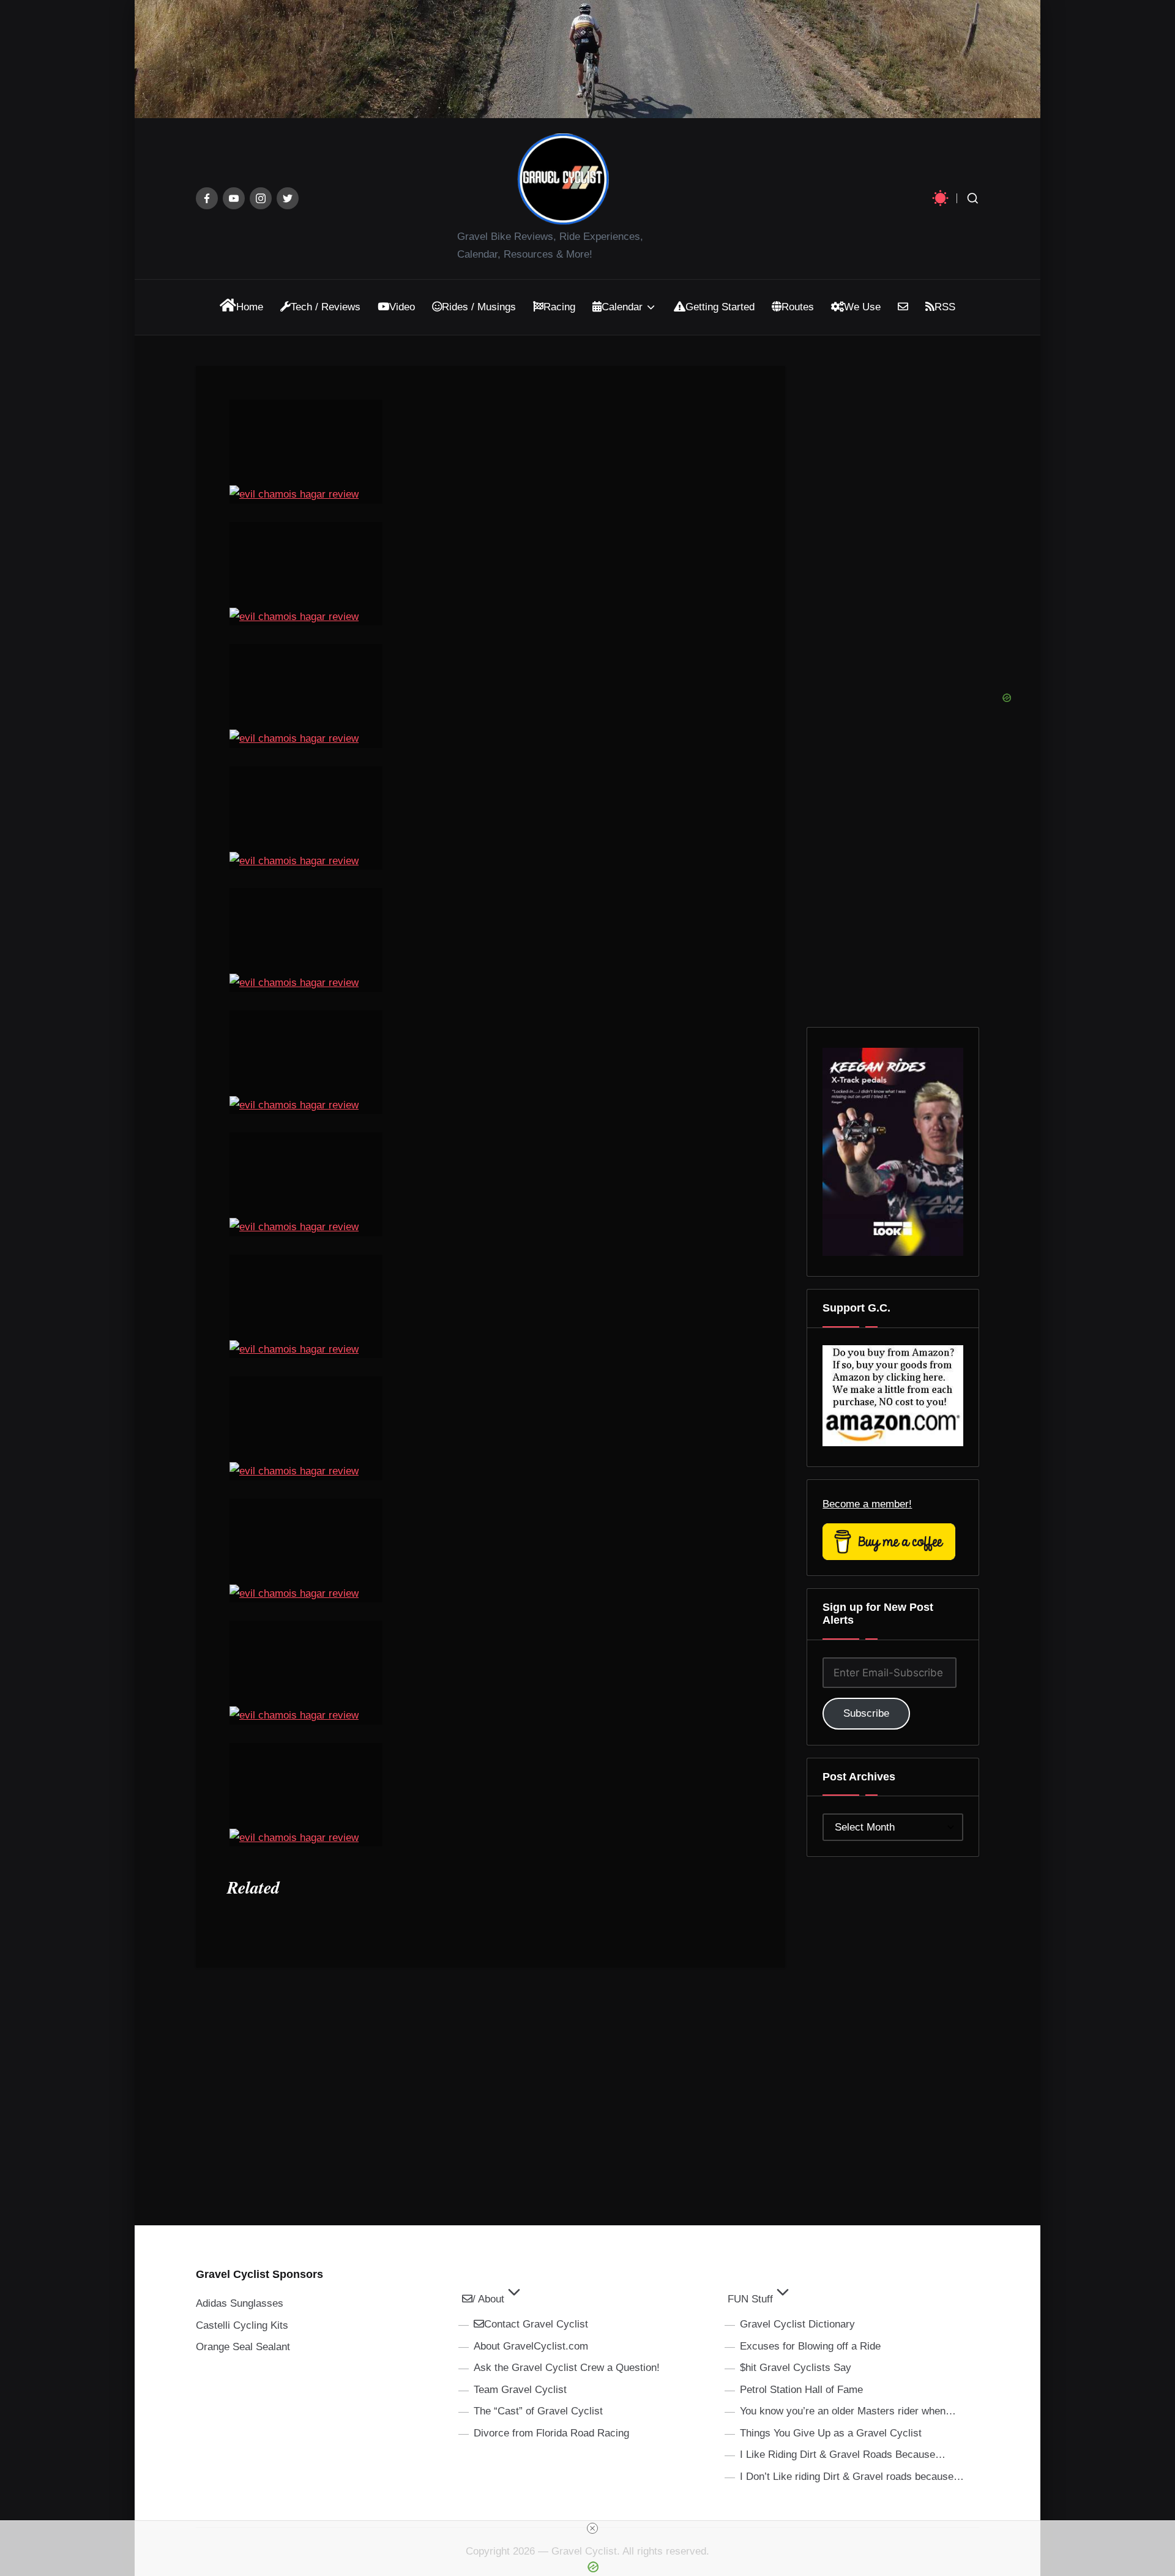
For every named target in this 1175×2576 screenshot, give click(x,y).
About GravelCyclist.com (531, 2346)
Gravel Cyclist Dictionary (797, 2324)
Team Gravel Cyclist (520, 2390)
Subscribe (866, 1713)
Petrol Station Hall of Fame (801, 2390)
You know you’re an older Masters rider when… (848, 2411)
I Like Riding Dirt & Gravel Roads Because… (843, 2455)
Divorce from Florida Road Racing (551, 2433)
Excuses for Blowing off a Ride (810, 2346)
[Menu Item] (207, 198)
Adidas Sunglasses (240, 2303)
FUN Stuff (750, 2299)
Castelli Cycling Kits (242, 2325)
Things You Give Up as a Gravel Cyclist (831, 2433)
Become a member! (867, 1504)
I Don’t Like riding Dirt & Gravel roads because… (852, 2477)
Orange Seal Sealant (243, 2347)
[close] (592, 2528)
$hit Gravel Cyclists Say (796, 2368)
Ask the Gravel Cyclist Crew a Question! (567, 2368)
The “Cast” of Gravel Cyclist (538, 2411)
